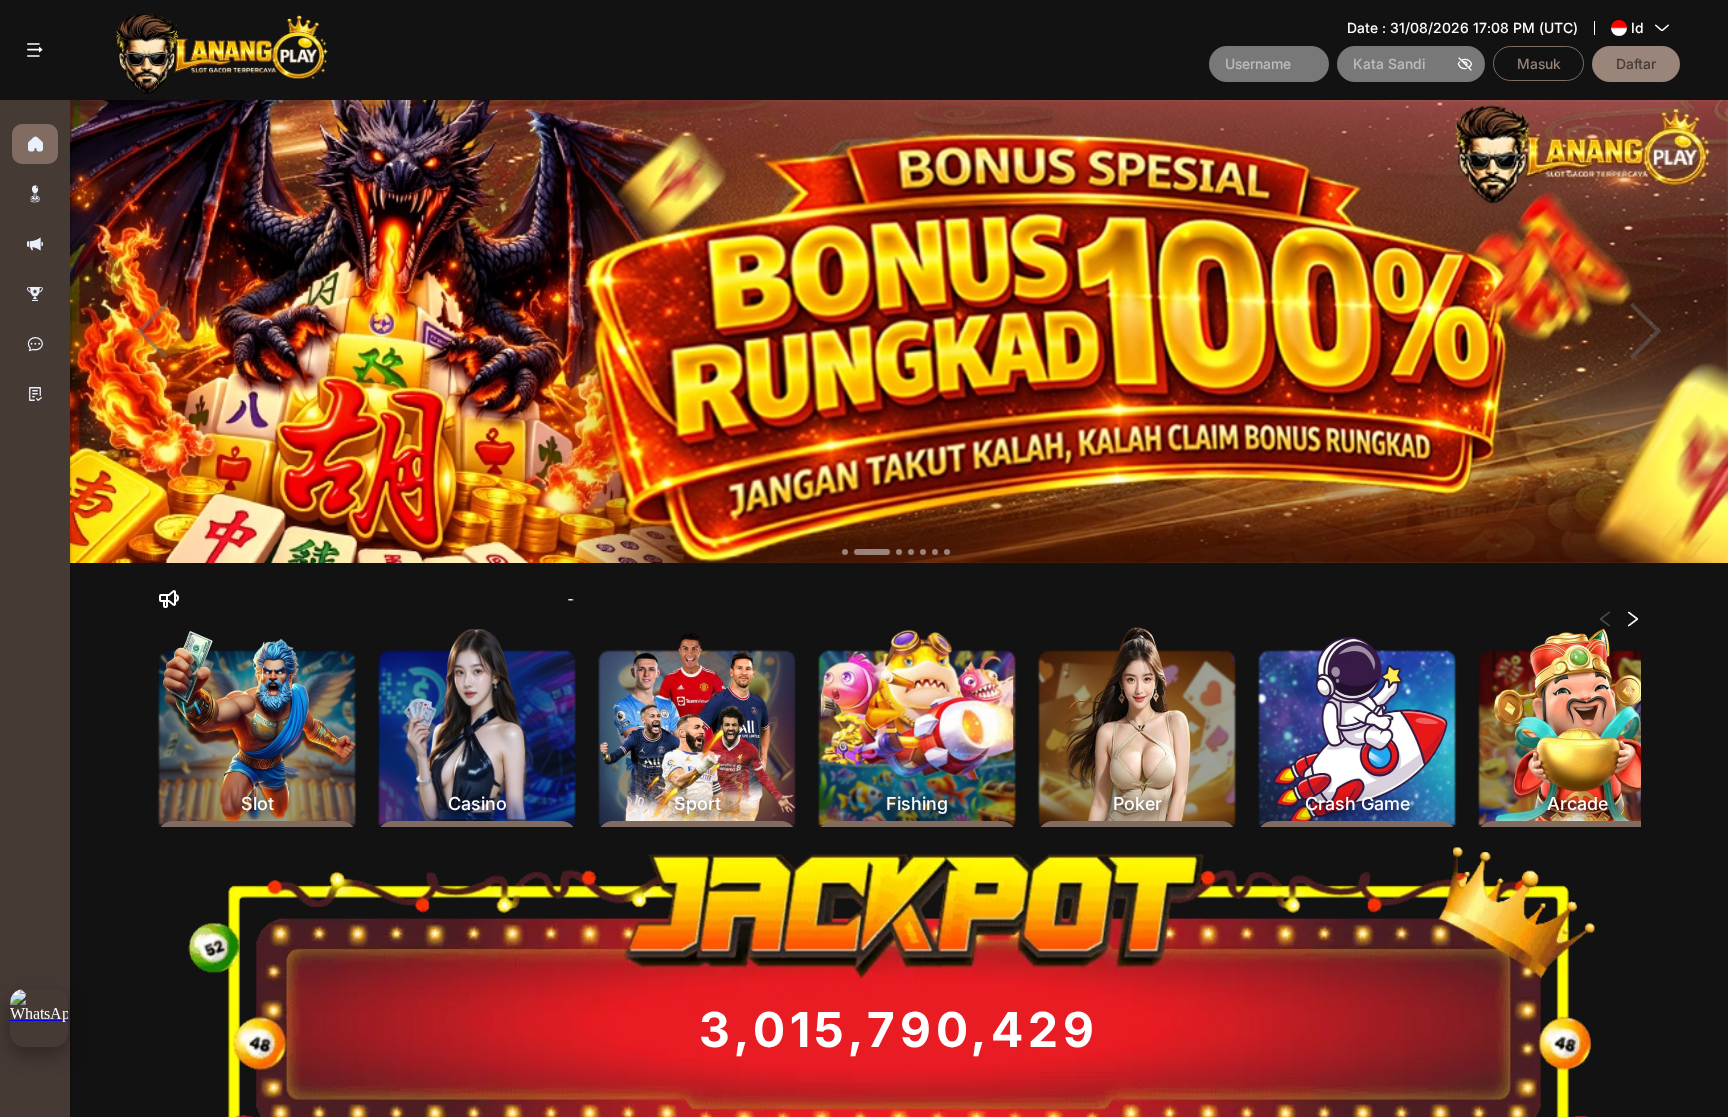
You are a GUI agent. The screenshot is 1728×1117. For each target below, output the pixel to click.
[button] (35, 194)
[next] (1645, 332)
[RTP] (35, 294)
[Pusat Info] (35, 394)
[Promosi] (35, 244)
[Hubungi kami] (35, 344)
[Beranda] (35, 144)
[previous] (153, 332)
